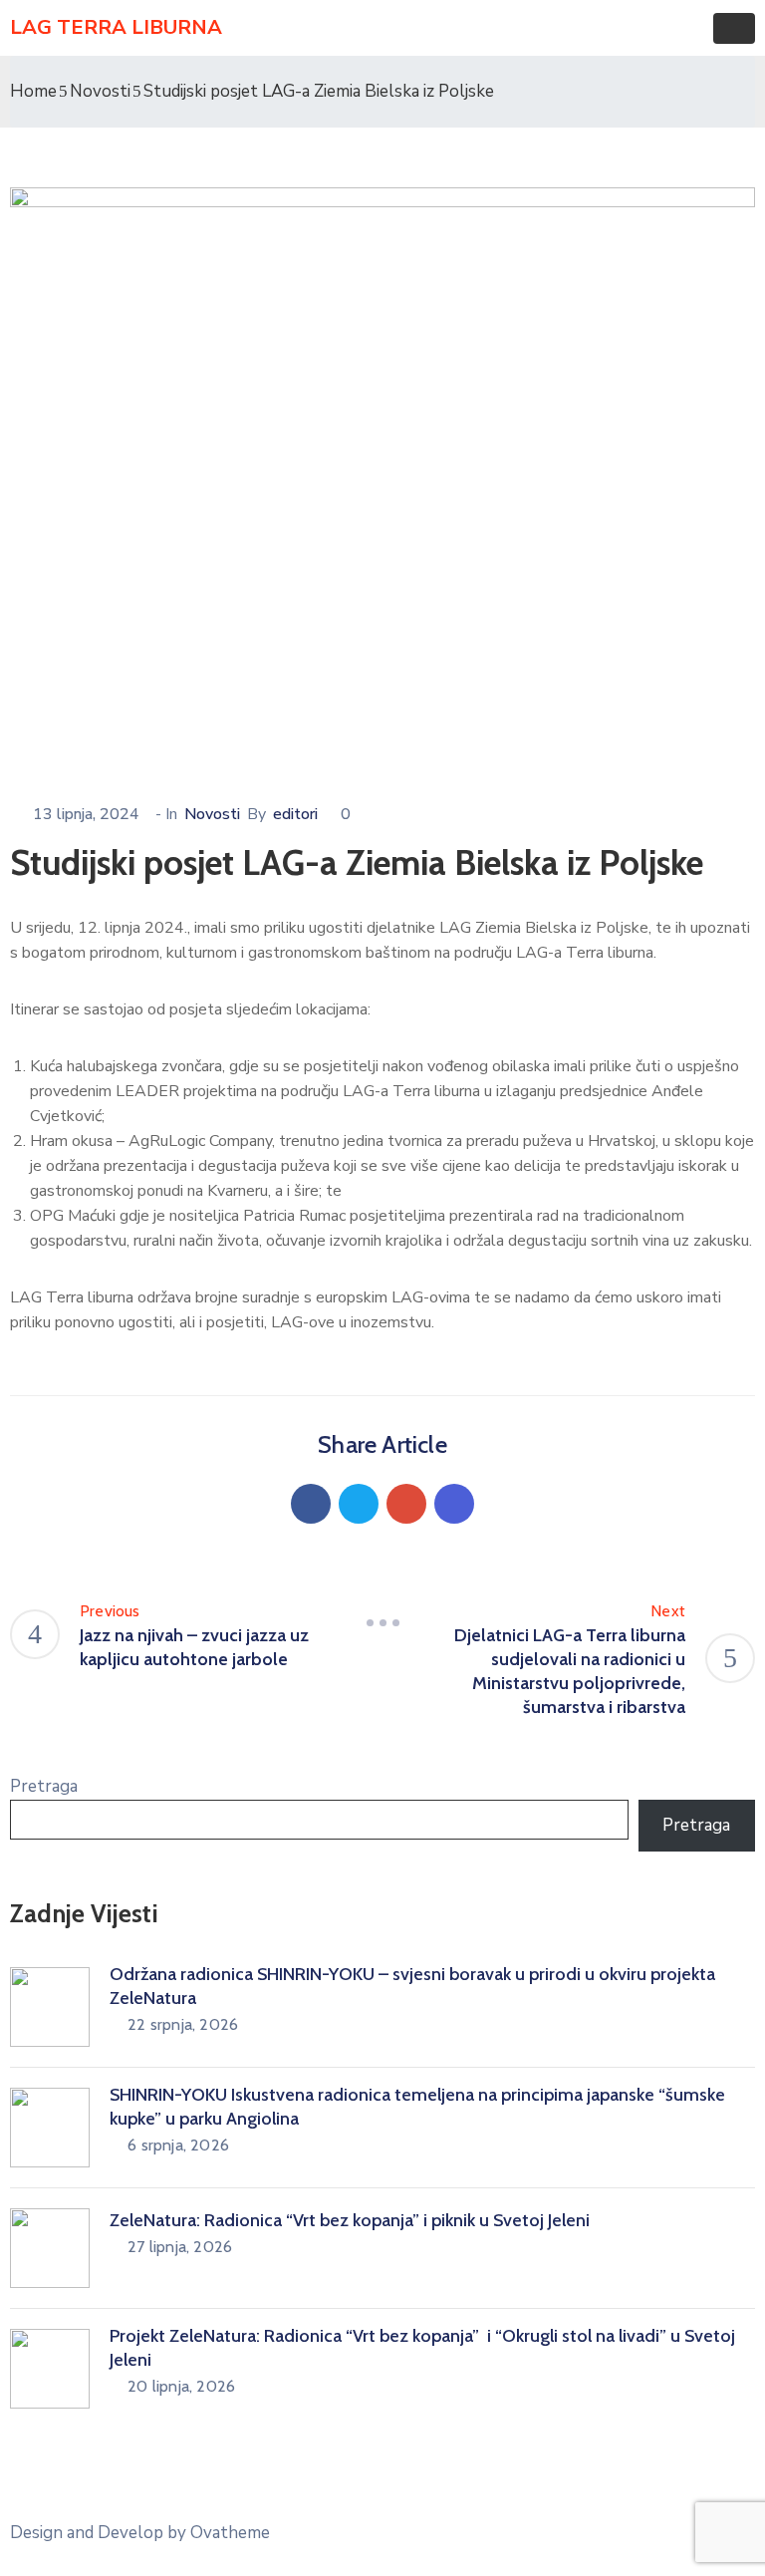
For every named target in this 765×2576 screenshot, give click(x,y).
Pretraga (44, 1786)
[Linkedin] (454, 1504)
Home (33, 91)
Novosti (100, 91)
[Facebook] (311, 1504)
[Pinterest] (406, 1504)
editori (295, 814)
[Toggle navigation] (734, 28)
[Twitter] (359, 1504)
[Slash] (382, 1623)
